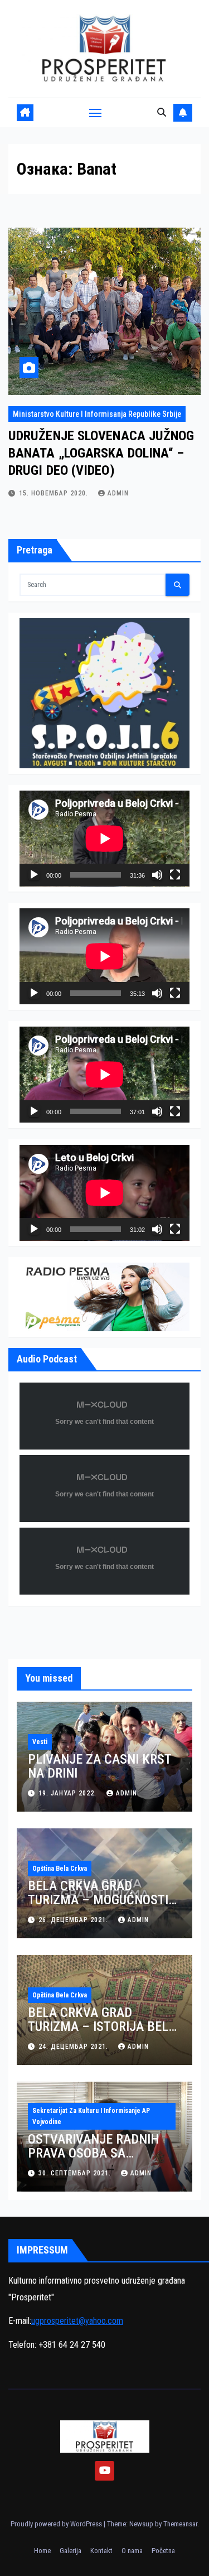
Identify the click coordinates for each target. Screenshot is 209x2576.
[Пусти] (34, 875)
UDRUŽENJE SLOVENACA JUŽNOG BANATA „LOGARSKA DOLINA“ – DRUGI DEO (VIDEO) (101, 453)
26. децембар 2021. (74, 1920)
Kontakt (101, 2551)
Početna (163, 2551)
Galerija (71, 2551)
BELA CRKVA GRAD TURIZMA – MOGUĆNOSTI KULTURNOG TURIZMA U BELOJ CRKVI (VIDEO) (98, 1907)
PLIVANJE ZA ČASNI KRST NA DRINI (99, 1766)
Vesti (40, 1742)
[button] (162, 112)
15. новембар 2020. (55, 493)
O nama (132, 2551)
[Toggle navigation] (95, 113)
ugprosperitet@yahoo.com (77, 2321)
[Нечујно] (157, 875)
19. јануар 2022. (69, 1793)
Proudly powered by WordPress (57, 2524)
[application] (104, 839)
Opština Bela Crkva (60, 1869)
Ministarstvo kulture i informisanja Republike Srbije (97, 414)
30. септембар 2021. (76, 2173)
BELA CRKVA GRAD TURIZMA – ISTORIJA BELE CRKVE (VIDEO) (101, 2026)
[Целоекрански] (175, 875)
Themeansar (180, 2524)
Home (42, 2551)
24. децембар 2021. (74, 2047)
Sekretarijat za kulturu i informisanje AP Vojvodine (91, 2116)
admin (118, 493)
